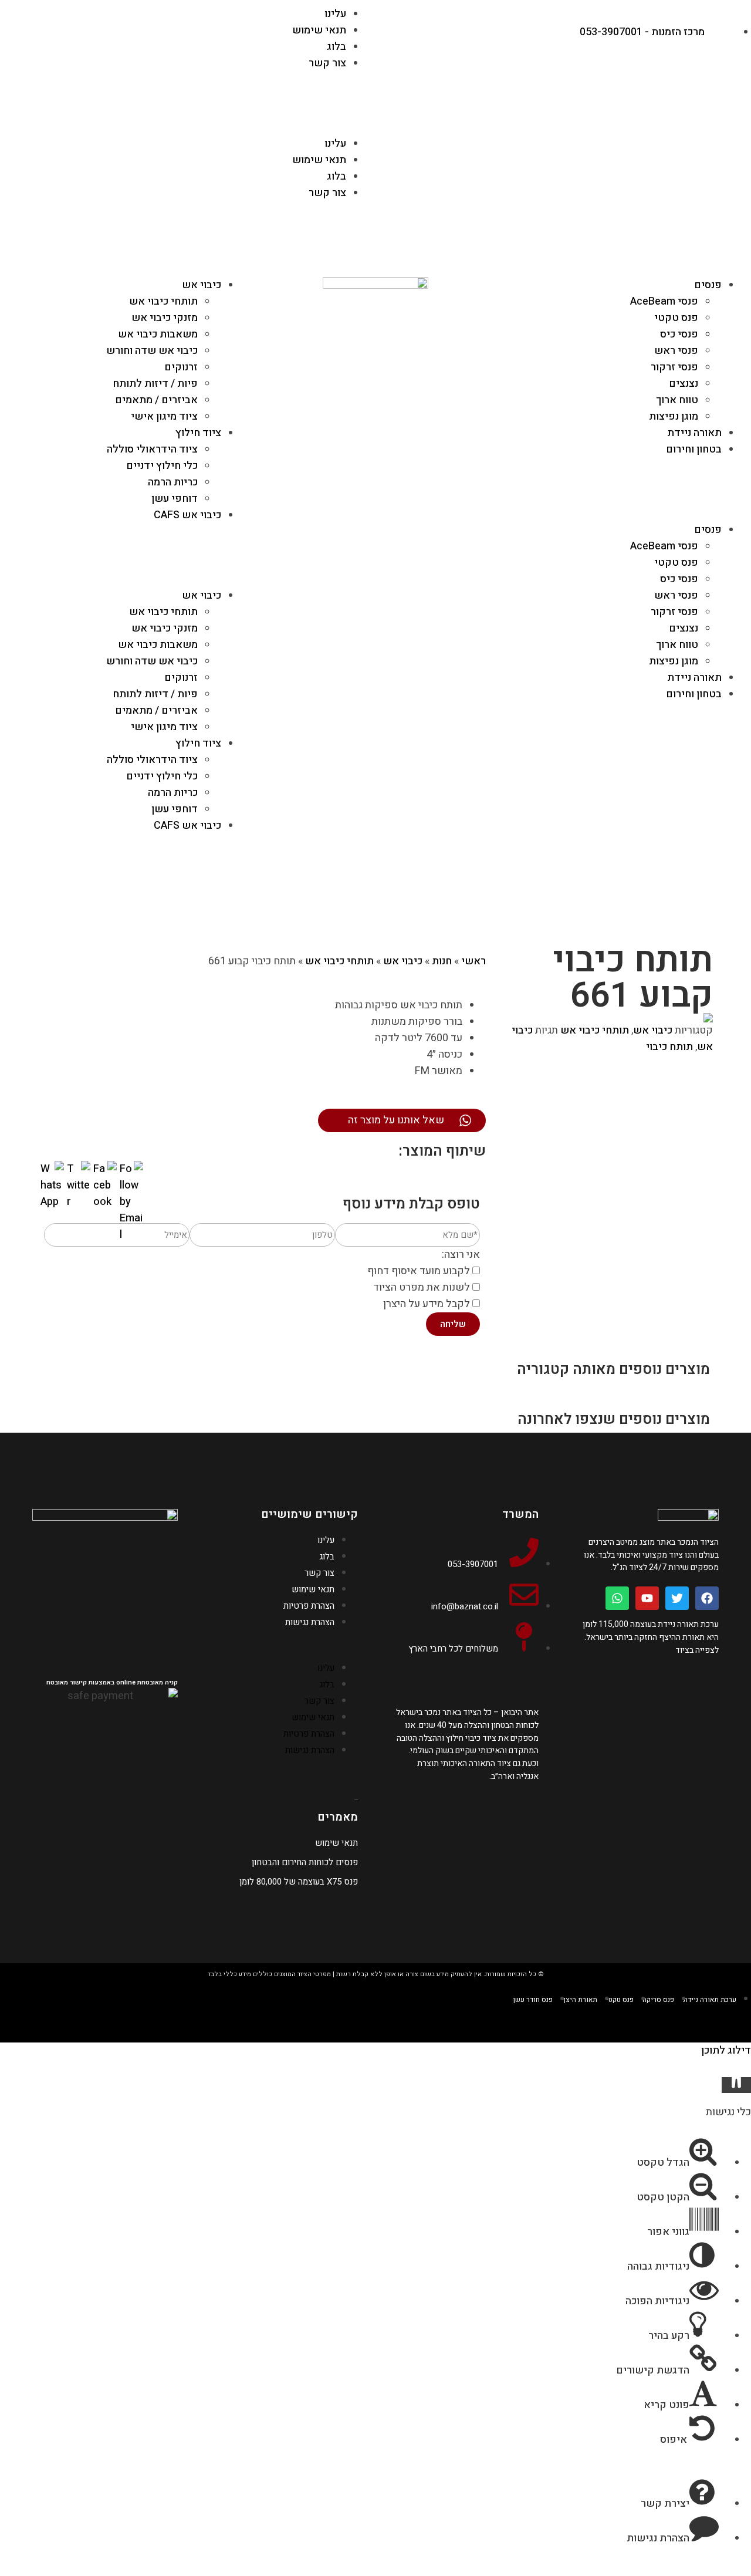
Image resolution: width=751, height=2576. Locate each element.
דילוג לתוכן (726, 2050)
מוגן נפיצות (674, 416)
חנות (442, 961)
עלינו (335, 14)
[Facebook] (707, 1598)
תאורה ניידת (694, 433)
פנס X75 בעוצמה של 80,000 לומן (299, 1882)
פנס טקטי (676, 318)
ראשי (473, 961)
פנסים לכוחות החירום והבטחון (305, 1862)
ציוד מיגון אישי (164, 416)
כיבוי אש (202, 285)
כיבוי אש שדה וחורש (152, 351)
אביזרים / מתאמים (156, 400)
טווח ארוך (677, 400)
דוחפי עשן (175, 499)
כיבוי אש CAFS (187, 515)
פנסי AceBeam (664, 301)
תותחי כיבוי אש (163, 301)
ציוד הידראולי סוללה (152, 449)
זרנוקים (181, 367)
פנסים (708, 285)
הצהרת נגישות (310, 1622)
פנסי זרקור (674, 367)
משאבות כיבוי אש (158, 334)
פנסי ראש (676, 351)
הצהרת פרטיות (309, 1606)
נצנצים (684, 384)
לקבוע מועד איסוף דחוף (419, 1271)
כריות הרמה (173, 482)
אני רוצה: (461, 1255)
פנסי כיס (679, 334)
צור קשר (327, 63)
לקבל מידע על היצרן (427, 1304)
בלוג (336, 47)
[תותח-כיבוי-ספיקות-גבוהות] (602, 1018)
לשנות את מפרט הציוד (422, 1287)
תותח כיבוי (669, 1047)
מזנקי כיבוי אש (165, 318)
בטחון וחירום (694, 449)
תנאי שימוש (319, 30)
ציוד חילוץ (198, 433)
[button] (192, 118)
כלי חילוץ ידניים (162, 466)
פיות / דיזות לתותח (155, 384)
